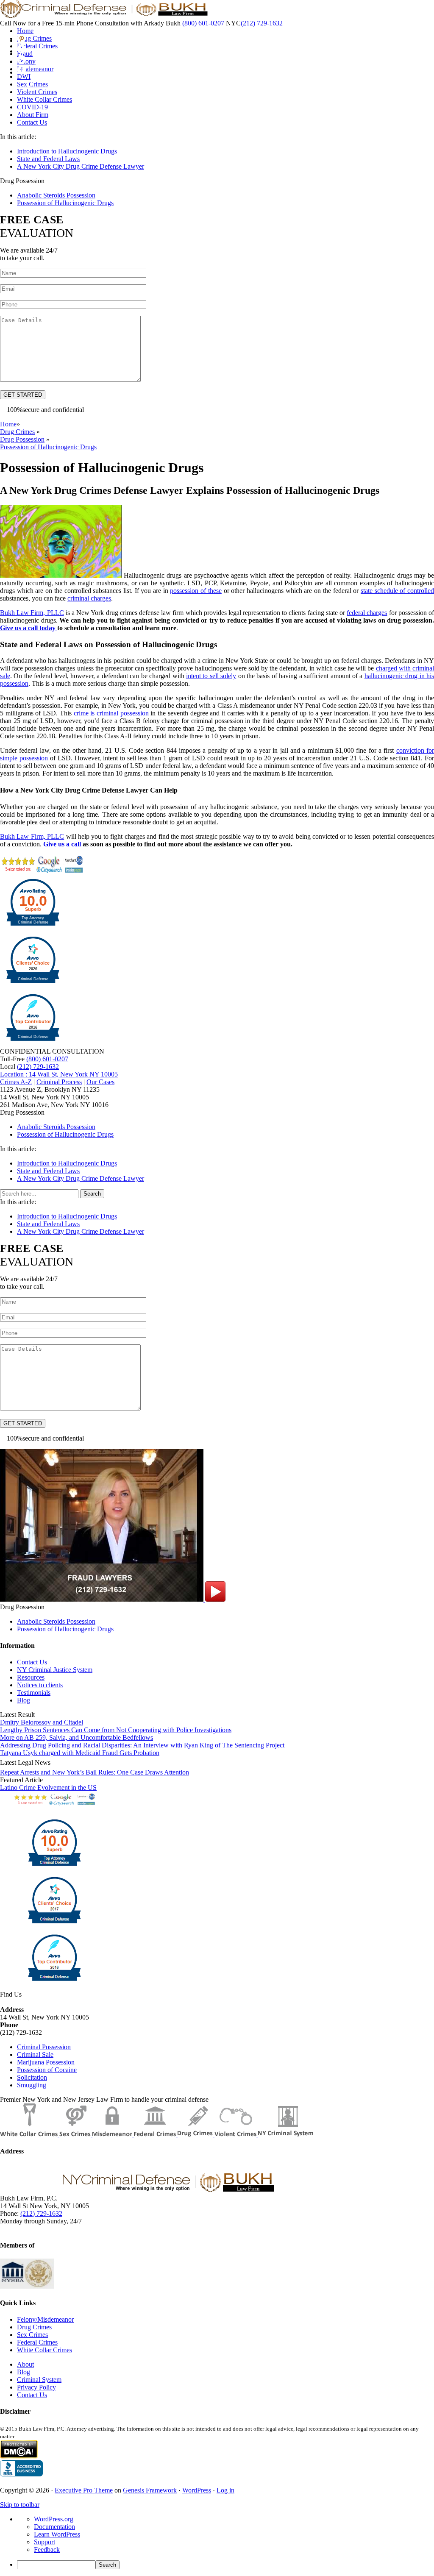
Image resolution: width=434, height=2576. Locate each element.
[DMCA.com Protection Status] (19, 2456)
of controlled (397, 591)
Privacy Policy (36, 2387)
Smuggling (32, 2085)
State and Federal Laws (48, 159)
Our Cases (100, 1082)
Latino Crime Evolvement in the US (48, 1787)
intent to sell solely (211, 676)
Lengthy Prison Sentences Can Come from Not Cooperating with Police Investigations (116, 1730)
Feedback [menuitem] (47, 2550)
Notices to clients (40, 1685)
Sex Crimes (32, 2335)
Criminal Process (59, 1082)
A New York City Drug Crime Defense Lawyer (81, 166)
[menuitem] (225, 2565)
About (25, 2364)
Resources (31, 1677)
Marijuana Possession (46, 2062)
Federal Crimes (37, 2342)
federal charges (367, 613)
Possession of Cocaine (47, 2070)
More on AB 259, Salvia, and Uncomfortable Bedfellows (77, 1737)
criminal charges (89, 598)
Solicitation (32, 2077)
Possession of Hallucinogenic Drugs (65, 203)
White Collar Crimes (45, 2350)
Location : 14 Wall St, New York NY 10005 (59, 1074)
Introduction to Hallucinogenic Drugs (67, 151)
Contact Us (32, 1662)
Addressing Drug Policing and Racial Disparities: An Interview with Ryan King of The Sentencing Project (142, 1745)
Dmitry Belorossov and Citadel (42, 1722)
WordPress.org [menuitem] (54, 2519)
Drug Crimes (34, 2327)
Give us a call (63, 844)
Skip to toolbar (20, 2505)
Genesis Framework (150, 2490)
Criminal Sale (35, 2054)
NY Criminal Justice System (55, 1670)
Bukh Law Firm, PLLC (32, 613)
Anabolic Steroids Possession (56, 195)
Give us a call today (29, 628)
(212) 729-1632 (262, 23)
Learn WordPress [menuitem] (57, 2534)
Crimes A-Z (16, 1082)
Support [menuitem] (45, 2542)
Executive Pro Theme (84, 2490)
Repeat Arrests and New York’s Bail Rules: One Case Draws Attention (95, 1772)
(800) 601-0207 (203, 23)
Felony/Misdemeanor (45, 2319)
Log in (225, 2490)
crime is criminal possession (111, 713)
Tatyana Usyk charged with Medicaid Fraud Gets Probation (80, 1753)
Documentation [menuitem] (54, 2527)
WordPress (197, 2490)
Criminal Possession (44, 2047)
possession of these (196, 591)
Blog (24, 1700)
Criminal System (39, 2380)
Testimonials (34, 1693)
